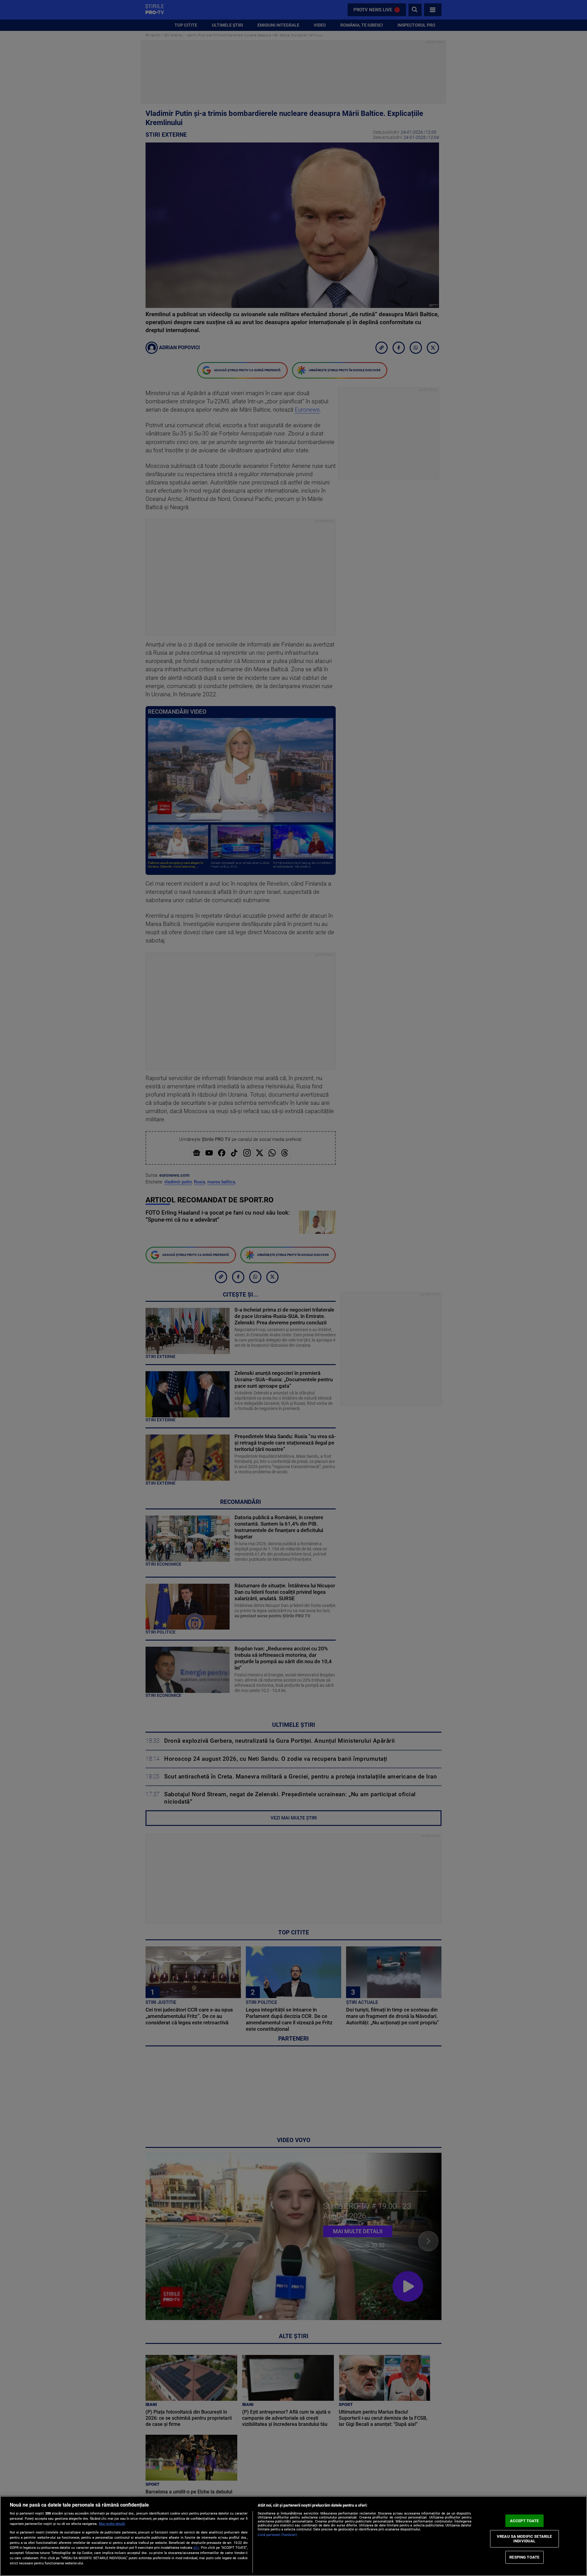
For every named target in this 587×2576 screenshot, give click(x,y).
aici (196, 2548)
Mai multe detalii (112, 2524)
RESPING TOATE (524, 2557)
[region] (293, 2536)
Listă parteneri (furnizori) (277, 2535)
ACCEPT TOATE (524, 2521)
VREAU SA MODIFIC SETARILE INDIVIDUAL (524, 2539)
